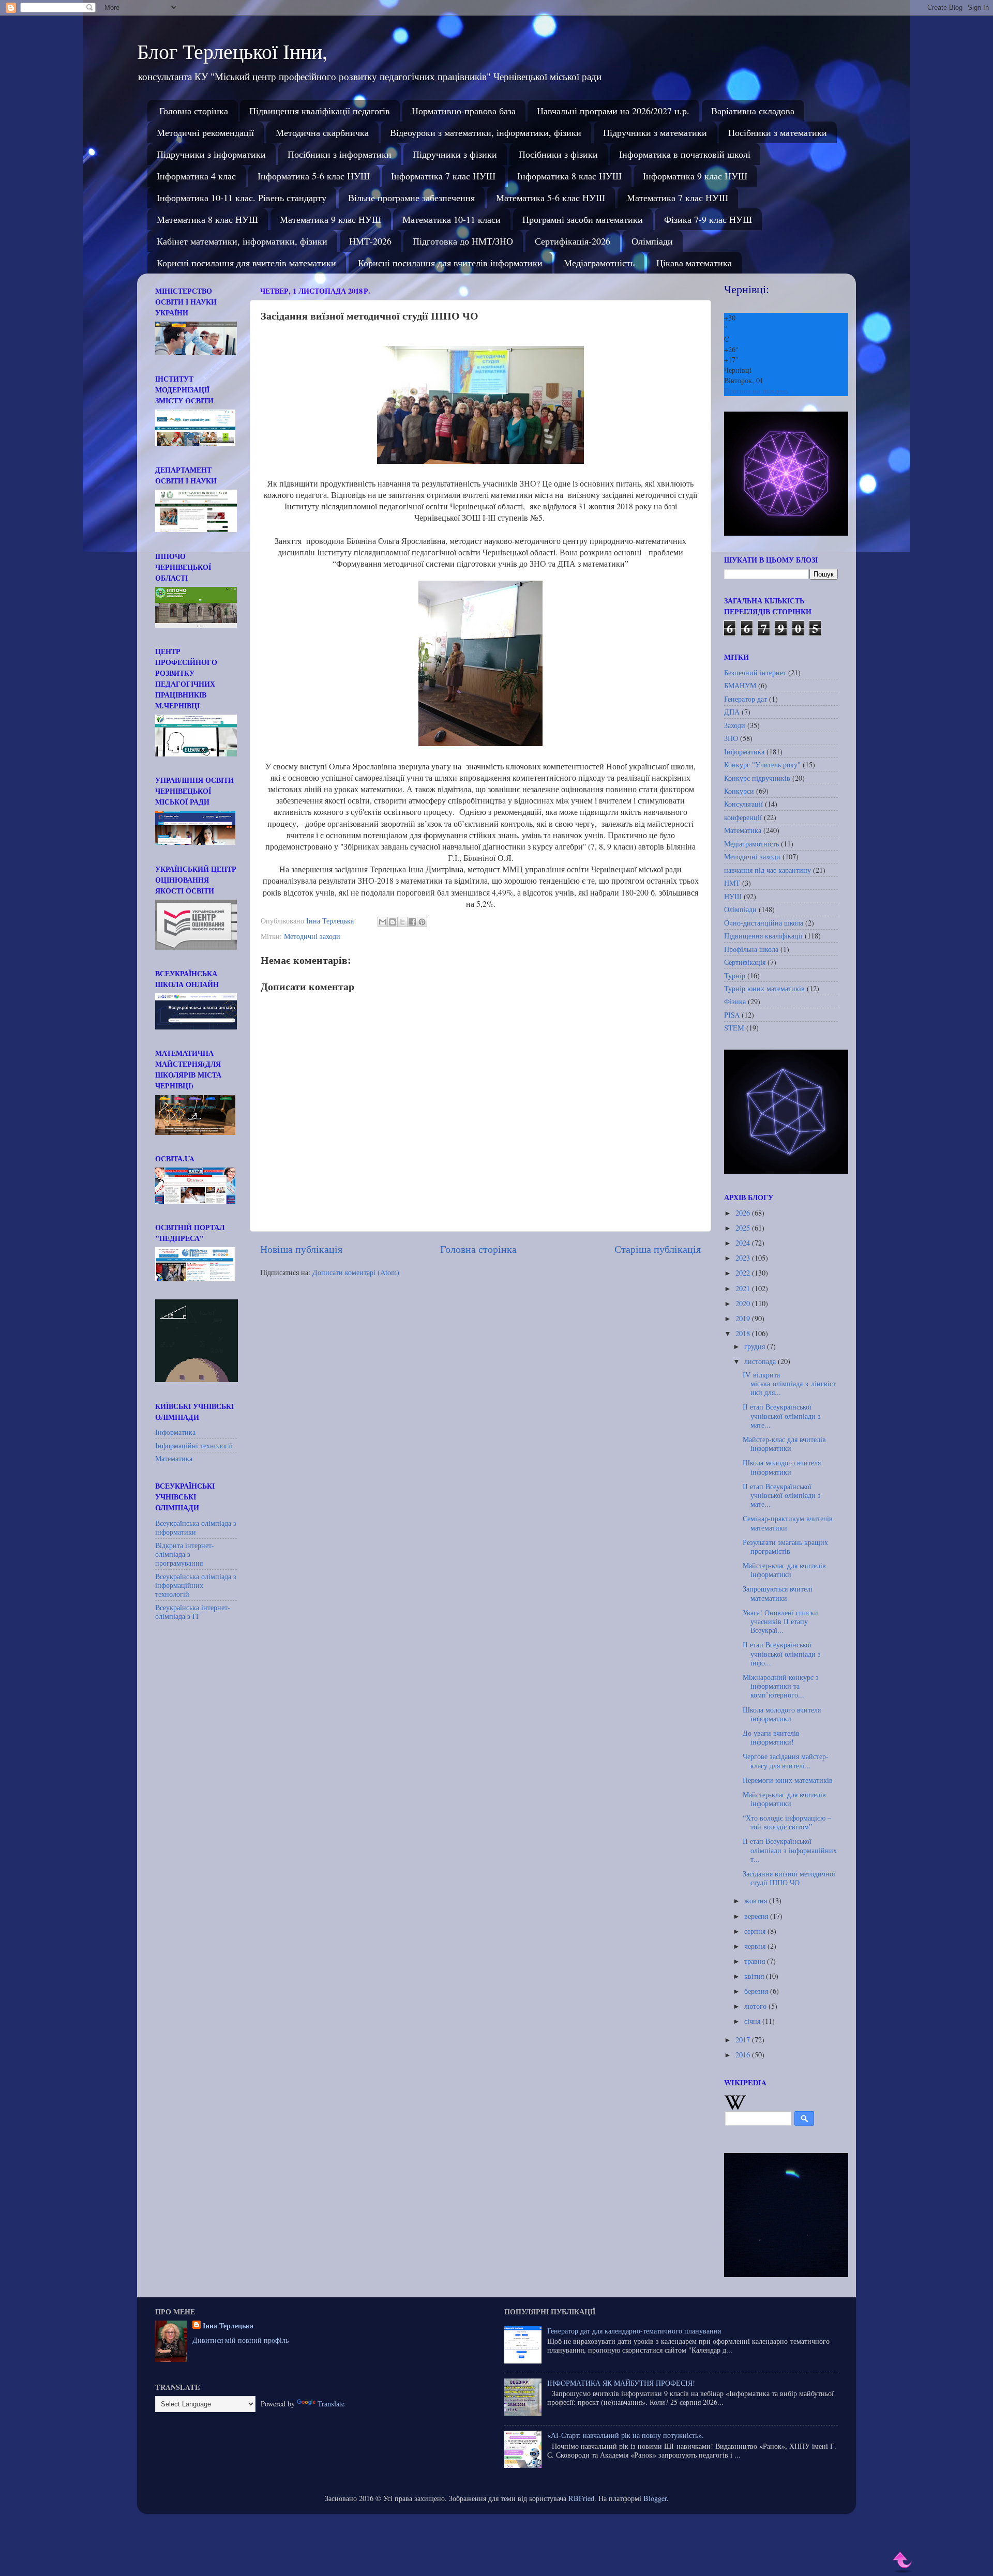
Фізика (735, 1001)
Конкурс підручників (757, 778)
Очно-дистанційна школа (764, 923)
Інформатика (175, 1432)
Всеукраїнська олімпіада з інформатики (196, 1527)
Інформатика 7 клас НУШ (443, 176)
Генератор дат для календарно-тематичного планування (634, 2331)
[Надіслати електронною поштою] (383, 922)
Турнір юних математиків (764, 988)
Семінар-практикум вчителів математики (788, 1523)
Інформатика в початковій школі (685, 154)
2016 (744, 2055)
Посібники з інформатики (340, 154)
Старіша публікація (658, 1249)
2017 (744, 2040)
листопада (761, 1361)
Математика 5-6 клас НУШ (551, 198)
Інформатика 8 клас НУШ (569, 176)
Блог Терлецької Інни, (232, 51)
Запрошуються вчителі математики (778, 1593)
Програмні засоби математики (583, 219)
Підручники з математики (655, 132)
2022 (744, 1273)
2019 (744, 1318)
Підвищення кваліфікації (763, 936)
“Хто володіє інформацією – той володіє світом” (787, 1822)
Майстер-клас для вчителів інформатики (784, 1444)
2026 (744, 1213)
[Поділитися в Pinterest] (422, 922)
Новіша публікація (301, 1249)
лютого (756, 2006)
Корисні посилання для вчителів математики (246, 263)
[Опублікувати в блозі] (393, 922)
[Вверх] (903, 2562)
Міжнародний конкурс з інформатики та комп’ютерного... (781, 1686)
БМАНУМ (740, 685)
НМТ (732, 883)
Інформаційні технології (194, 1445)
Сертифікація (745, 962)
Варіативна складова (753, 111)
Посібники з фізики (558, 154)
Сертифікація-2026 (573, 241)
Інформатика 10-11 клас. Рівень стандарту (242, 198)
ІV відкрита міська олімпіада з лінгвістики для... (789, 1384)
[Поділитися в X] (402, 922)
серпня (756, 1931)
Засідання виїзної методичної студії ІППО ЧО (789, 1878)
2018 (744, 1333)
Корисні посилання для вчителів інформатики (450, 263)
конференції (743, 817)
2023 (744, 1258)
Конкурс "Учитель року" (762, 764)
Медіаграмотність (599, 263)
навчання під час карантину (768, 870)
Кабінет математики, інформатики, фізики (242, 241)
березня (757, 1991)
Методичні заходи (312, 936)
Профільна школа (751, 949)
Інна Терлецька (228, 2326)
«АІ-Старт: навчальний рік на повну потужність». (626, 2435)
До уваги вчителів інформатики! (771, 1737)
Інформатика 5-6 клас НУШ (314, 176)
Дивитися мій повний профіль (240, 2340)
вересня (757, 1916)
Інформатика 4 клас (196, 176)
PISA (732, 1015)
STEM (734, 1028)
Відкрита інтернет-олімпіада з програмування (185, 1554)
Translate (331, 2404)
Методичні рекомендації (205, 132)
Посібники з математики (778, 132)
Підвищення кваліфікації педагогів (320, 111)
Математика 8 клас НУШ (207, 219)
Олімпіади (652, 241)
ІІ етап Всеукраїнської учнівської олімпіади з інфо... (782, 1654)
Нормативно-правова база (464, 111)
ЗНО (731, 738)
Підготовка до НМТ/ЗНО (463, 241)
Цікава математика (694, 263)
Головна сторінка (194, 111)
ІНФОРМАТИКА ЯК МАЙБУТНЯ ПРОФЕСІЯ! (621, 2383)
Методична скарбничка (322, 132)
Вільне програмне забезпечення (411, 198)
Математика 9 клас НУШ (330, 219)
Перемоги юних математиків (788, 1780)
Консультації (743, 804)
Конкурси (739, 791)
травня (756, 1961)
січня (753, 2021)
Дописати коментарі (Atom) (356, 1272)
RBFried (581, 2498)
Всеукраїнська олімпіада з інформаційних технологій (196, 1585)
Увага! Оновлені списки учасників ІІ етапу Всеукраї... (780, 1622)
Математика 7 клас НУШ (678, 198)
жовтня (757, 1900)
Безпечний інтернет (755, 672)
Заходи (735, 725)
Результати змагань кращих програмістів (785, 1547)
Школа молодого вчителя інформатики (782, 1467)
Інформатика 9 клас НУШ (695, 176)
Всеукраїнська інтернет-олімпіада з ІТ (193, 1612)
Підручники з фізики (455, 154)
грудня (756, 1346)
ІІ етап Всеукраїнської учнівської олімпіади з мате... (782, 1416)
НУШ (733, 896)
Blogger (655, 2498)
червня (756, 1946)
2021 (744, 1288)
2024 (744, 1243)
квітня (755, 1976)
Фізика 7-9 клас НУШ (708, 219)
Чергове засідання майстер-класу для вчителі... (786, 1761)
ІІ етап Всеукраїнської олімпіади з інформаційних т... (790, 1850)
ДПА (732, 712)
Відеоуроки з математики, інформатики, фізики (486, 132)
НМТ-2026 (370, 241)
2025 (744, 1228)
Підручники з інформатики (211, 154)
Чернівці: (747, 289)
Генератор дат (746, 699)
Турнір (735, 975)
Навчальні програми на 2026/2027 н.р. (613, 111)
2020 (744, 1303)
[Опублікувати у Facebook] (412, 922)
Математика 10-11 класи (452, 219)
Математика (174, 1458)
